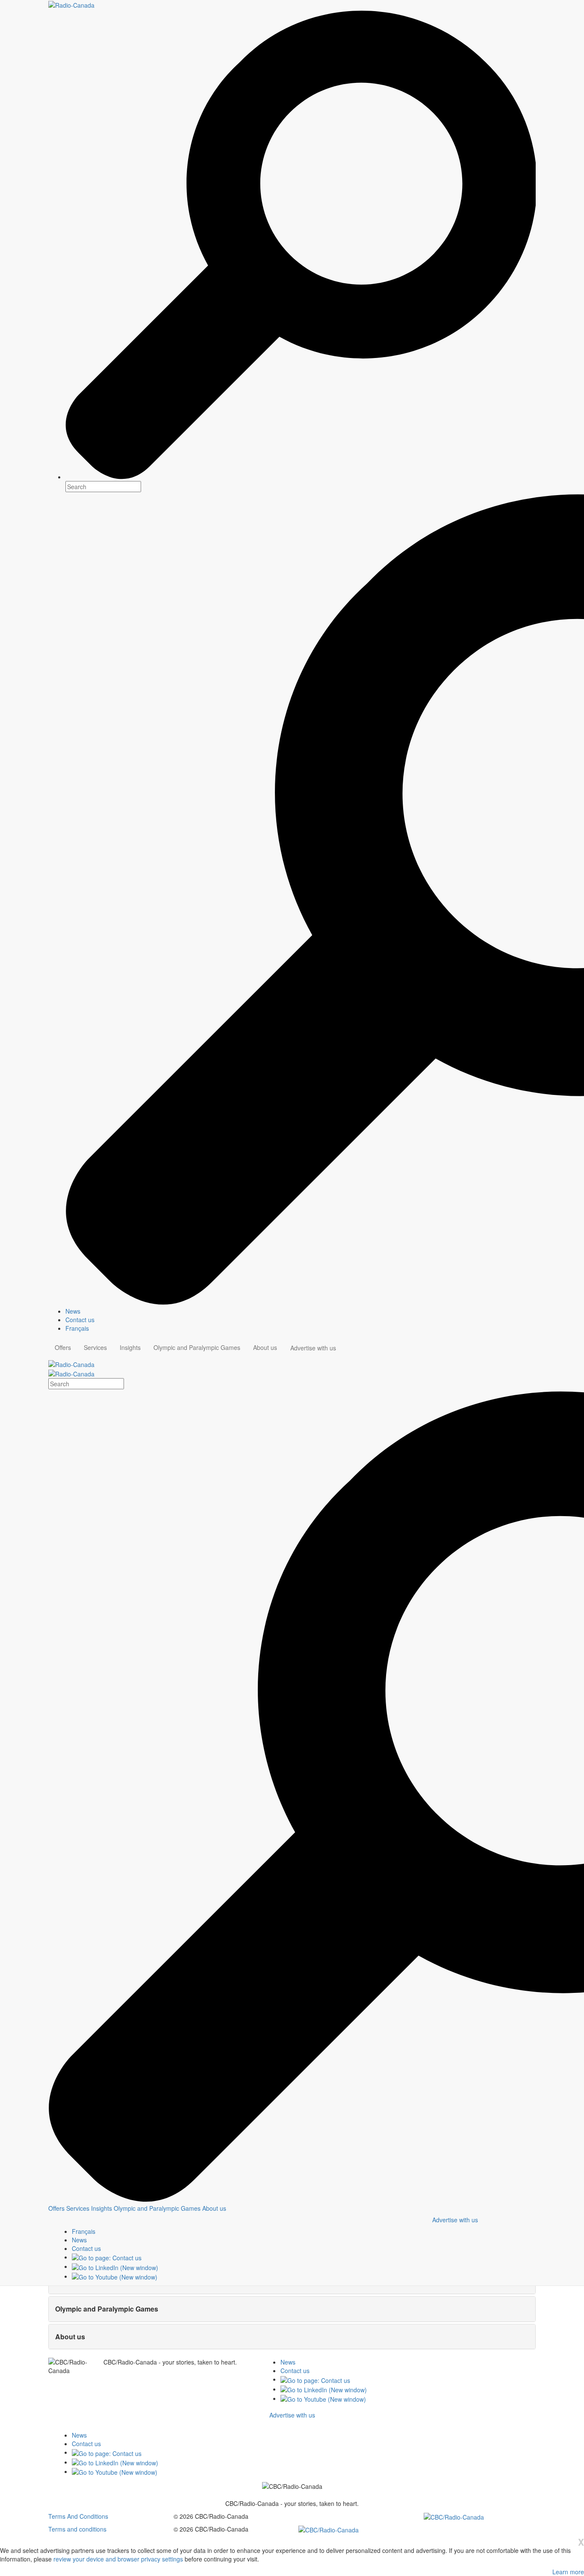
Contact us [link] (80, 1320)
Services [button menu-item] (95, 1347)
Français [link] (77, 1328)
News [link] (73, 1311)
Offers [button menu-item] (63, 1347)
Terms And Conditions (78, 2516)
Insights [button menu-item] (130, 1347)
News (288, 2362)
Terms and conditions (77, 2529)
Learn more (568, 2572)
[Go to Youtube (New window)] (115, 2276)
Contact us (295, 2371)
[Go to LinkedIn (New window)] (115, 2266)
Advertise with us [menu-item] (313, 1348)
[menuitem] (301, 1311)
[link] (79, 2240)
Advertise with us (455, 2220)
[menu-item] (56, 2208)
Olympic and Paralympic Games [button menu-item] (197, 1347)
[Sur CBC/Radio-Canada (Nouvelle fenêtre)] (454, 2516)
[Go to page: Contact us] (107, 2257)
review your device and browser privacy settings (118, 2559)
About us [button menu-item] (265, 1347)
